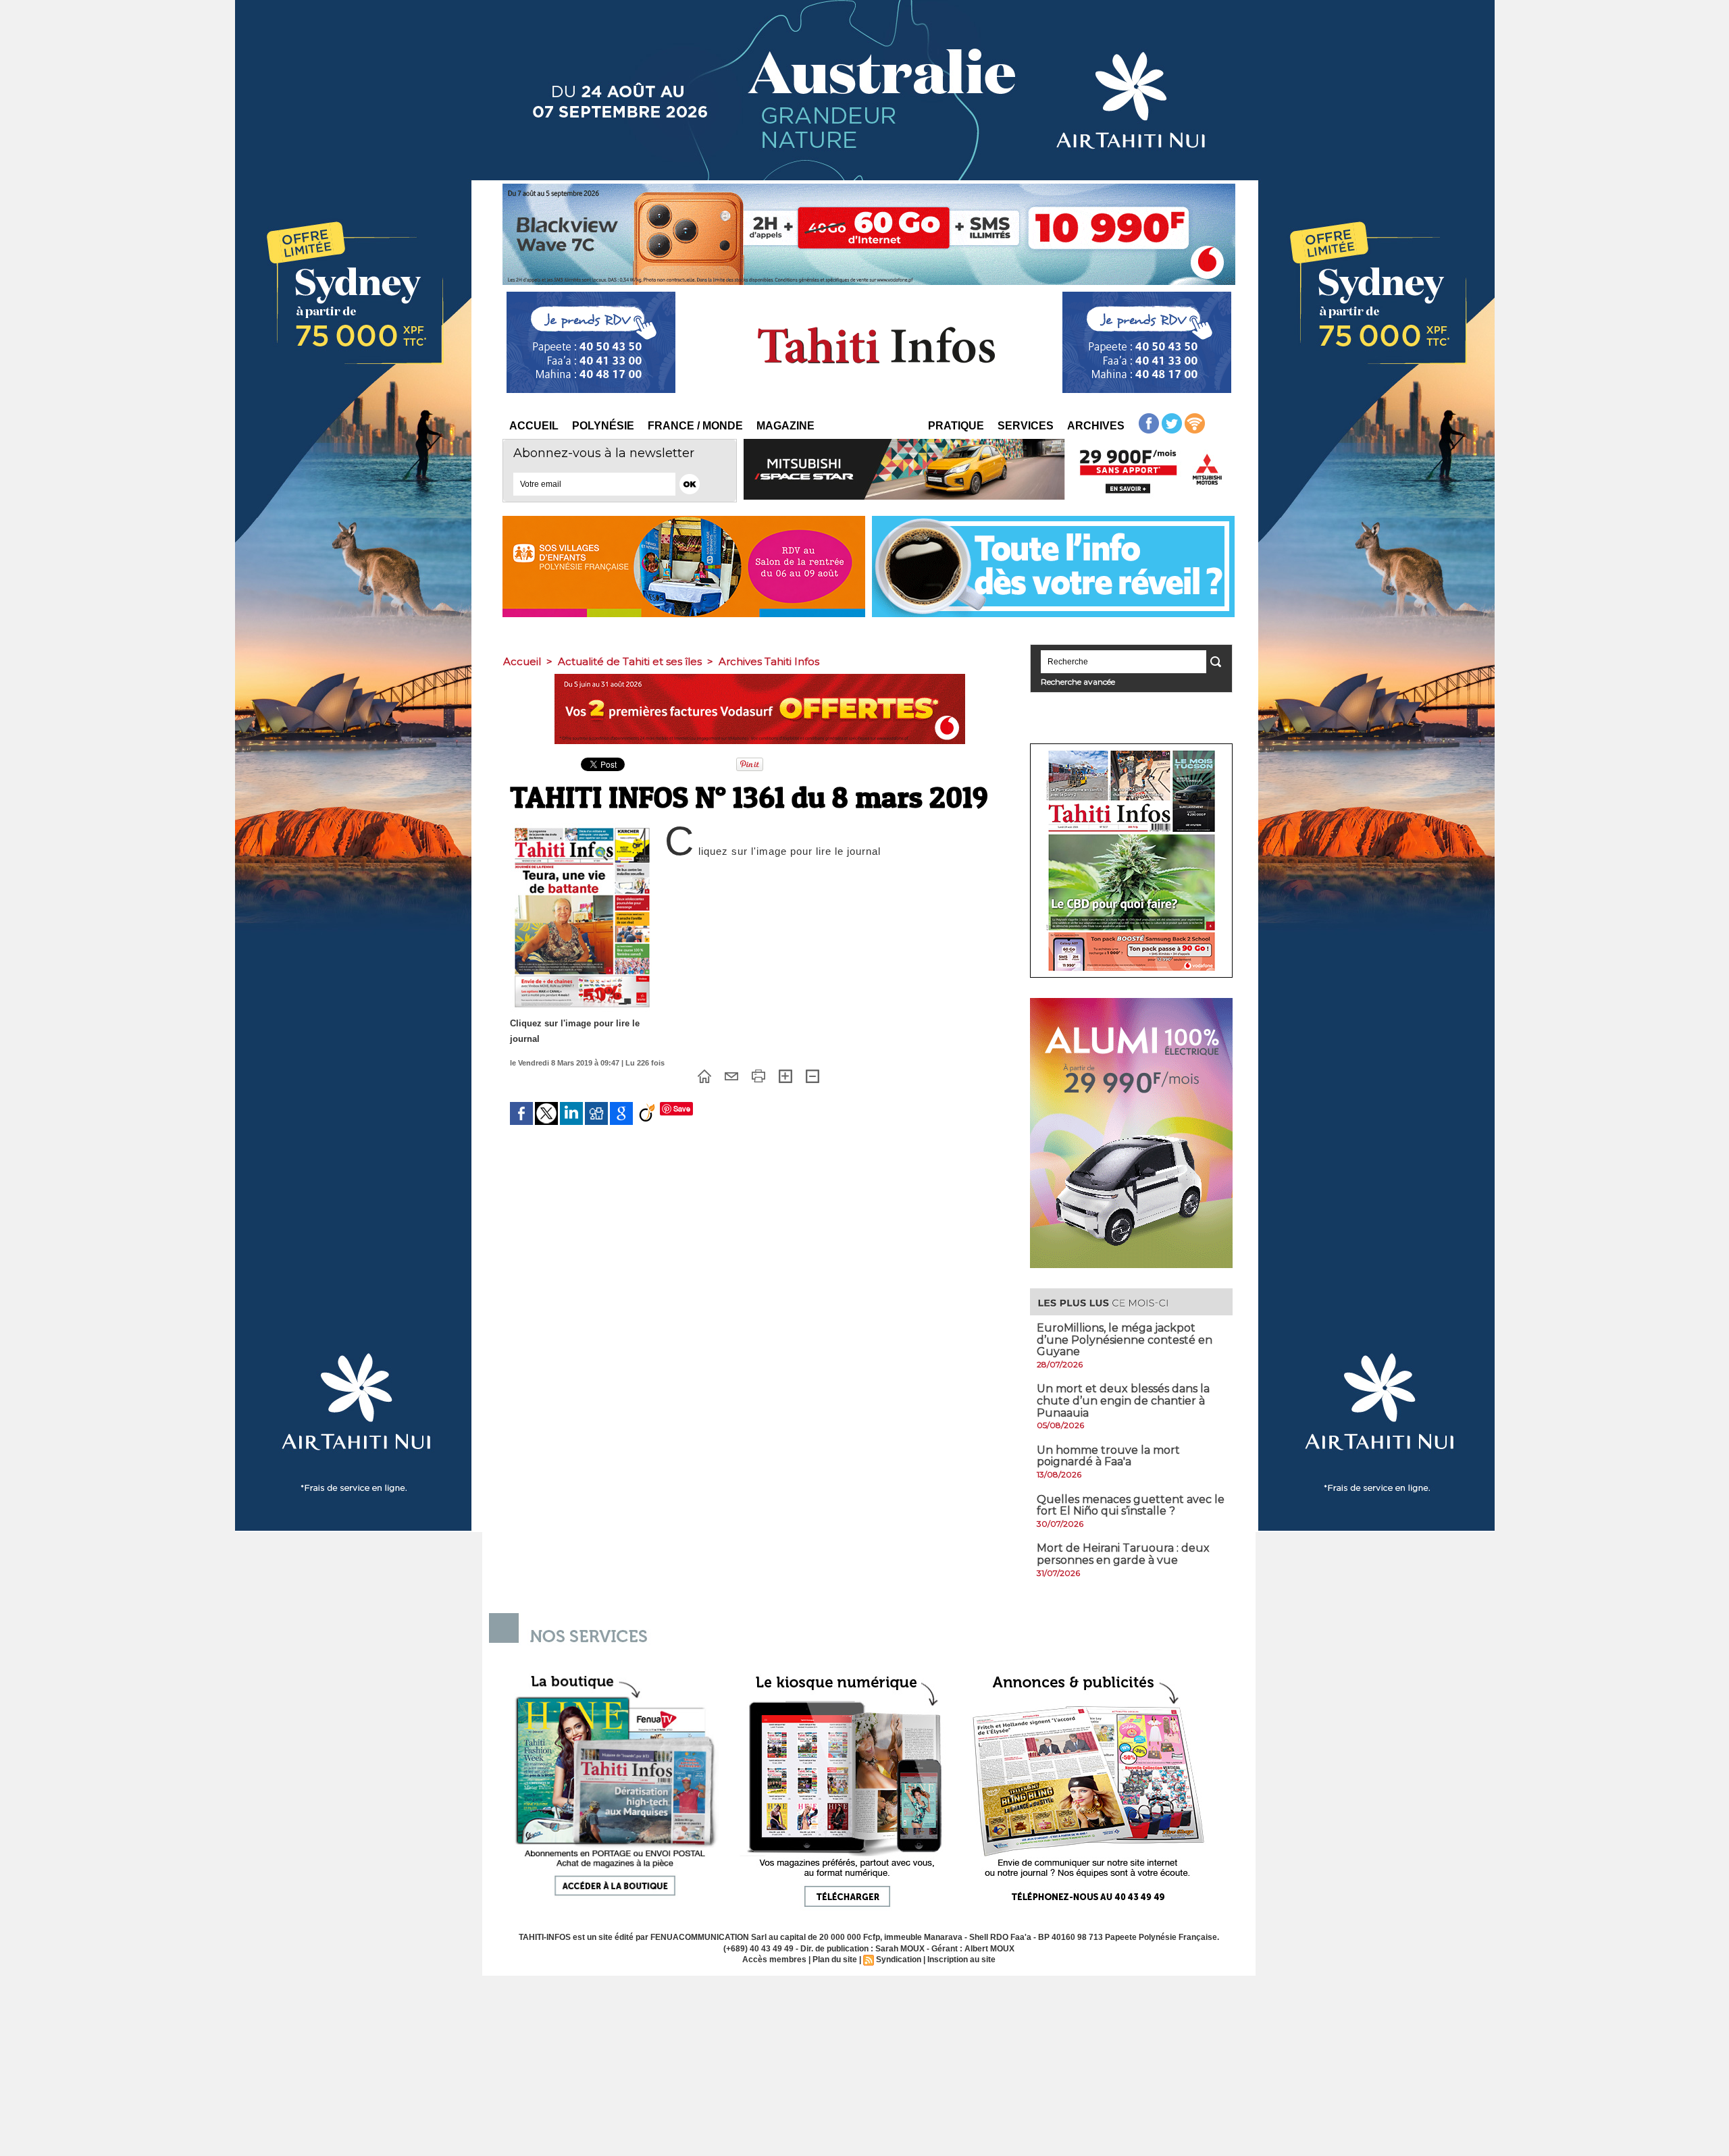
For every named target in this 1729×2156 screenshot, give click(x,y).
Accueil (534, 426)
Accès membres (774, 1960)
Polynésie (603, 426)
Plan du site (835, 1960)
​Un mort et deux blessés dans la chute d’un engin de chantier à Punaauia (1123, 1400)
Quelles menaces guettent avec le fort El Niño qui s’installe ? (1131, 1505)
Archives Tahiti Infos (769, 661)
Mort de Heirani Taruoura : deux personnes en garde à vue (1123, 1554)
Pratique (956, 426)
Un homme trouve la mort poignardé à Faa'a (1108, 1456)
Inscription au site (961, 1960)
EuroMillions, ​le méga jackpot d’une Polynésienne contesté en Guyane (1125, 1340)
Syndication (899, 1960)
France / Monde (695, 426)
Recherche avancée (1078, 682)
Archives (1096, 426)
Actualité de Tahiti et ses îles (630, 661)
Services (1026, 426)
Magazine (785, 426)
